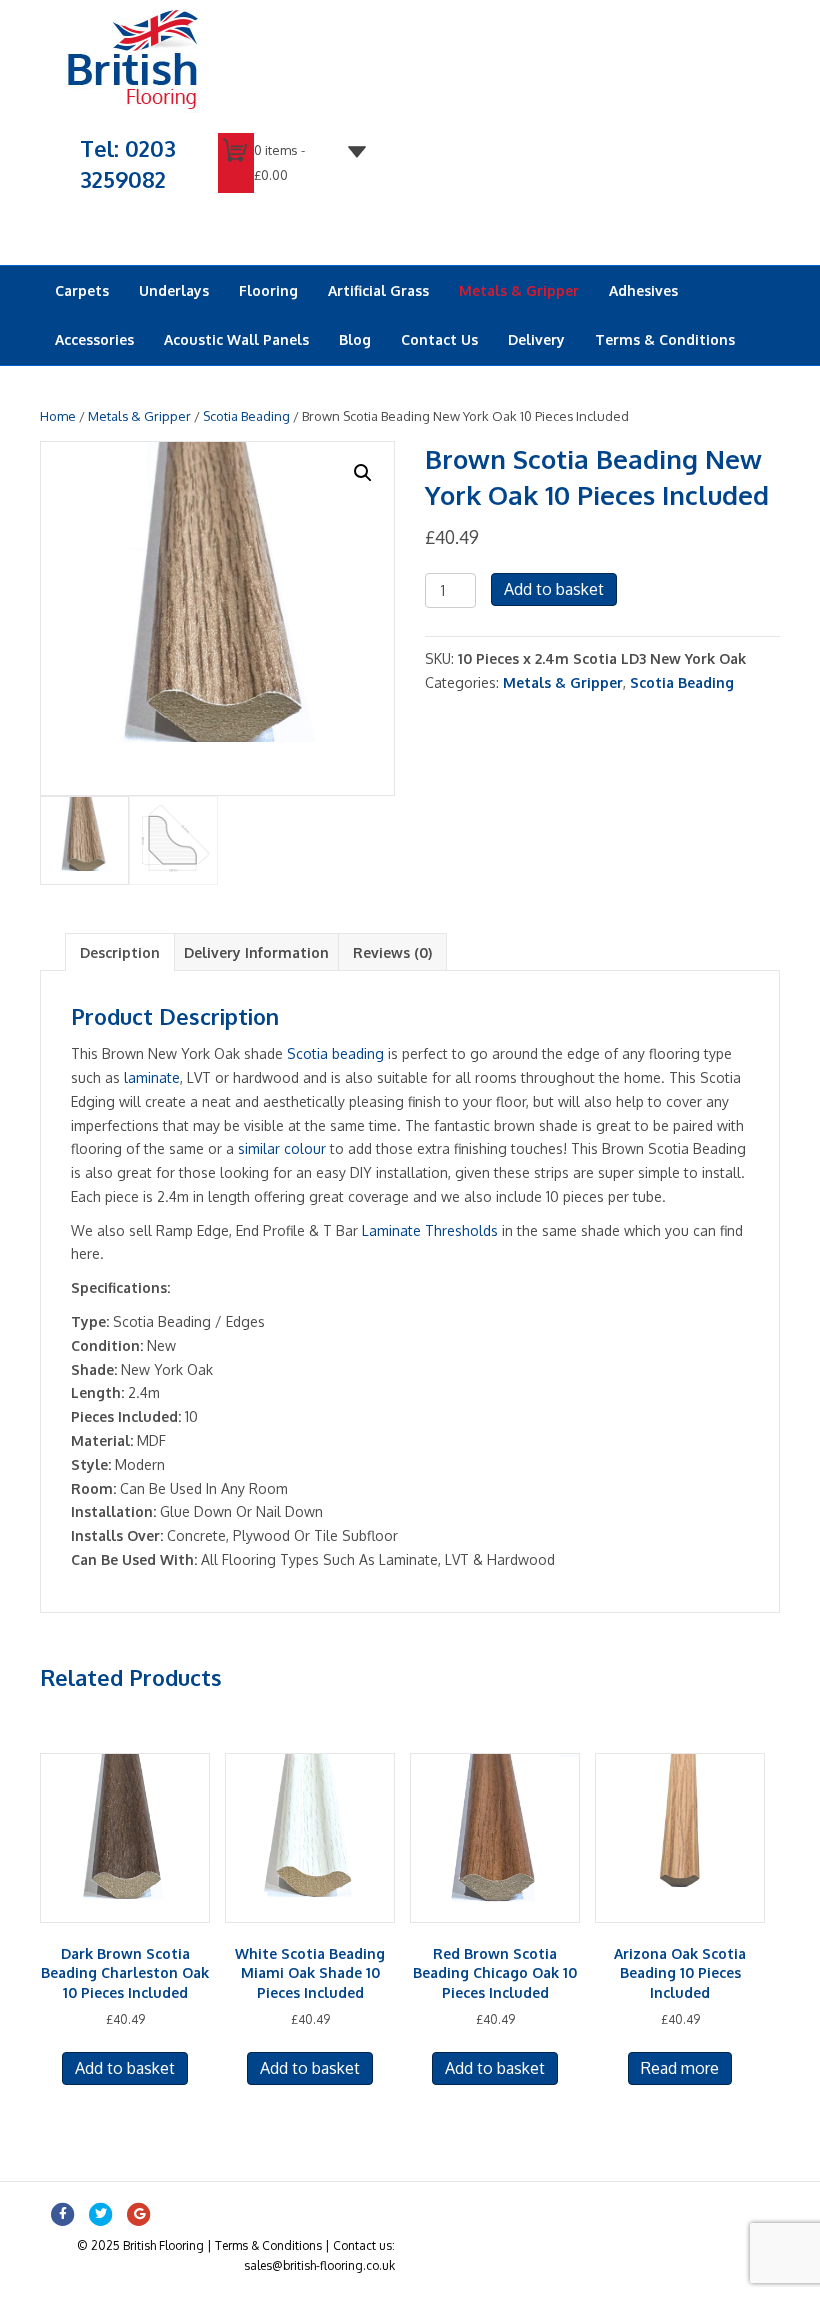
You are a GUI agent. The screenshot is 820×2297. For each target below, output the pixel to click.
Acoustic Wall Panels (236, 339)
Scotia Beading (246, 416)
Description (120, 952)
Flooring (268, 290)
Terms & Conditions (665, 339)
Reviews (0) (392, 952)
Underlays (174, 290)
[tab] (120, 952)
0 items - (279, 162)
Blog (355, 339)
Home (58, 416)
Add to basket (554, 589)
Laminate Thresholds (430, 1230)
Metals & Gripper (519, 290)
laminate (152, 1077)
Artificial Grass (378, 290)
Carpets (82, 290)
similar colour (282, 1148)
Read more (680, 2068)
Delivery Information (256, 952)
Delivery (536, 339)
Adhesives (643, 290)
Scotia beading (335, 1053)
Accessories (94, 339)
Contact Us (439, 339)
